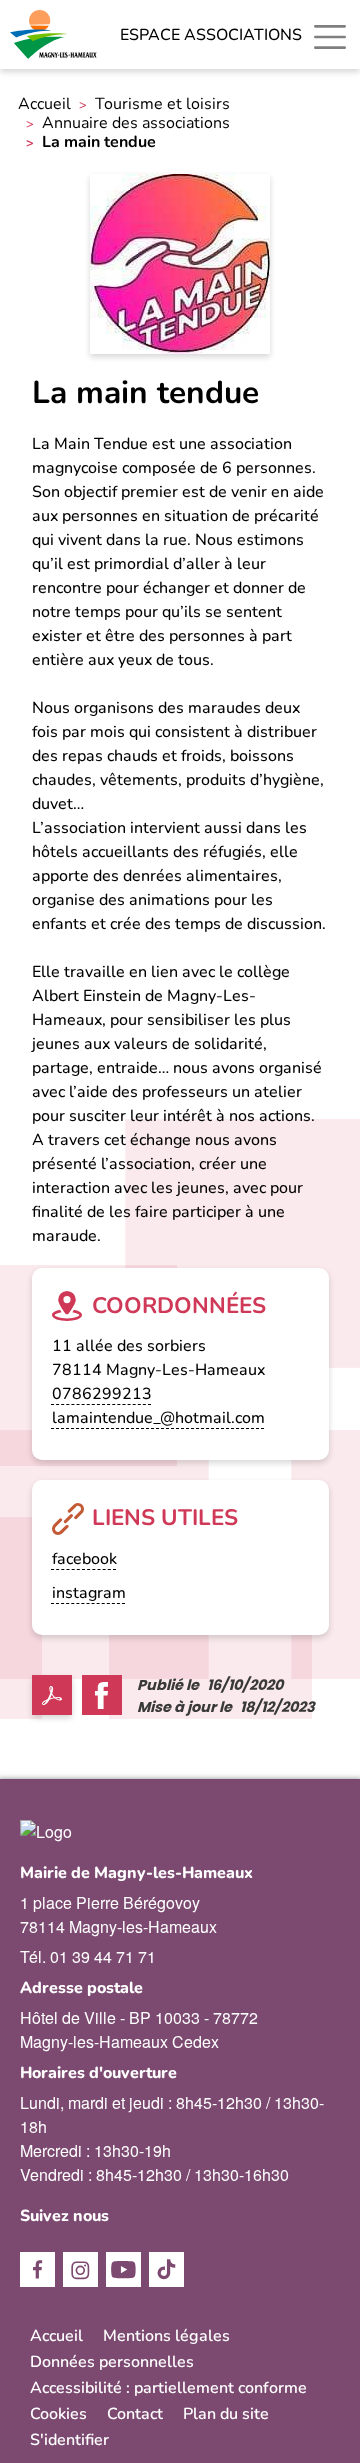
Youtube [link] (123, 2269)
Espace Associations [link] (211, 35)
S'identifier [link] (69, 2440)
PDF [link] (52, 1695)
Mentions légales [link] (166, 2336)
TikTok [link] (166, 2269)
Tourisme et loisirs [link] (162, 104)
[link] (55, 34)
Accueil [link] (44, 104)
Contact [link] (135, 2414)
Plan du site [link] (226, 2414)
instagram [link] (89, 1593)
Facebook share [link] (102, 1695)
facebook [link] (84, 1559)
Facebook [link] (37, 2269)
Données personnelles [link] (112, 2362)
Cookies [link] (58, 2414)
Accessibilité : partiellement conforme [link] (168, 2388)
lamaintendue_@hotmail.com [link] (158, 1418)
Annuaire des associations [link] (136, 123)
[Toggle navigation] (330, 37)
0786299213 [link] (102, 1394)
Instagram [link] (80, 2269)
